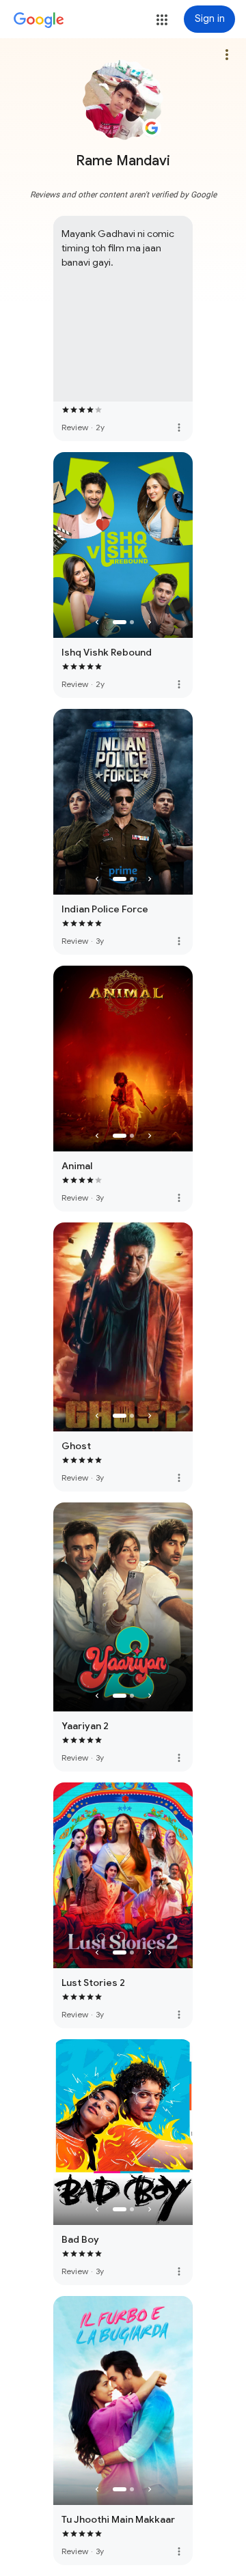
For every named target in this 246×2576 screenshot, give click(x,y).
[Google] (39, 20)
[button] (162, 20)
